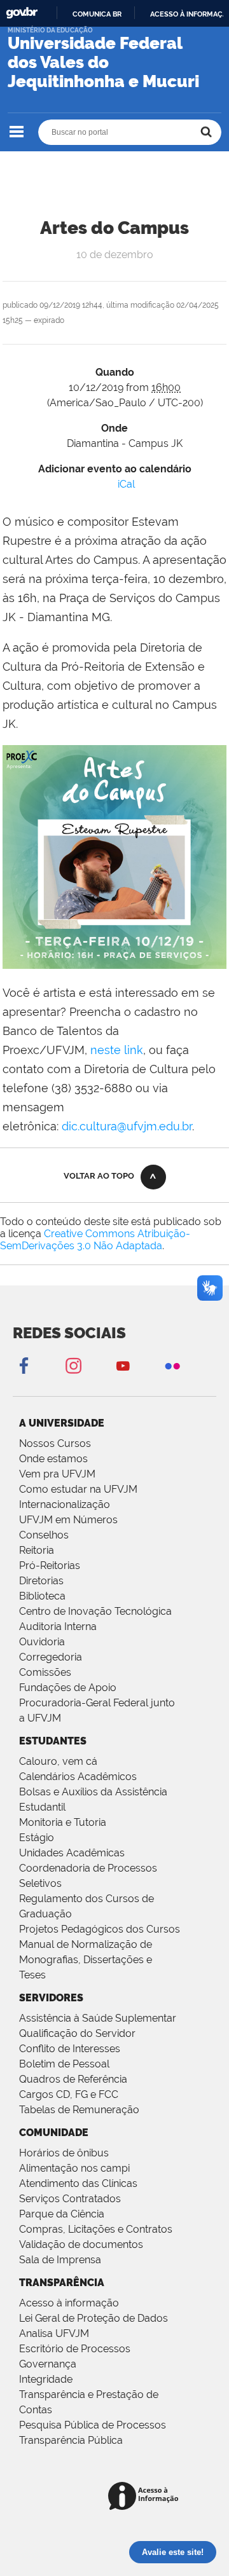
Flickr (172, 1365)
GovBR (22, 13)
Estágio (37, 1838)
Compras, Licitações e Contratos (96, 2229)
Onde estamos (53, 1459)
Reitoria (37, 1550)
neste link (117, 1050)
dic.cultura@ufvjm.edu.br (127, 1126)
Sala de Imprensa (60, 2260)
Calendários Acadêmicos (78, 1777)
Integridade (46, 2379)
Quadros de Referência (73, 2079)
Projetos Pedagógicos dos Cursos (100, 1929)
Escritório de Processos (75, 2349)
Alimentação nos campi (74, 2168)
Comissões (45, 1672)
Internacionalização (65, 1504)
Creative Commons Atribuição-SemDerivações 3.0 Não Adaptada (95, 1240)
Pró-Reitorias (50, 1565)
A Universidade (62, 1423)
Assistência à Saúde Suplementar (98, 2018)
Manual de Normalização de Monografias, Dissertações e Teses (86, 1960)
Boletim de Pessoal (64, 2064)
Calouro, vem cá (58, 1761)
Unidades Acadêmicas (72, 1853)
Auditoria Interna (58, 1627)
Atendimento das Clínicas (78, 2183)
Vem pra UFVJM (57, 1474)
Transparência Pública (71, 2440)
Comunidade (54, 2133)
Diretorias (41, 1581)
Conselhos (44, 1535)
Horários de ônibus (64, 2153)
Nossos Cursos (55, 1443)
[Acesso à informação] (145, 2497)
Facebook (24, 1365)
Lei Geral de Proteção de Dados (94, 2318)
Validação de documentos (81, 2244)
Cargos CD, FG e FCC (69, 2094)
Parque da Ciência (62, 2214)
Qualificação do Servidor (77, 2033)
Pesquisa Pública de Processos (93, 2425)
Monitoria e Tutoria (63, 1822)
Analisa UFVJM (54, 2333)
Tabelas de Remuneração (79, 2110)
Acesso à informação (69, 2303)
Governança (48, 2364)
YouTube (123, 1365)
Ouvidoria (42, 1642)
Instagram (73, 1365)
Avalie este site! (173, 2552)
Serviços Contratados (70, 2199)
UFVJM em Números (68, 1520)
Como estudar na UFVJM (78, 1489)
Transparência (62, 2283)
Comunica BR (97, 14)
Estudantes (53, 1741)
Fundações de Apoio (68, 1688)
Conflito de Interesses (70, 2049)
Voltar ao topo (99, 1176)
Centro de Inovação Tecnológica (95, 1611)
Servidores (51, 1998)
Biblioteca (42, 1596)
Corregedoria (51, 1657)
